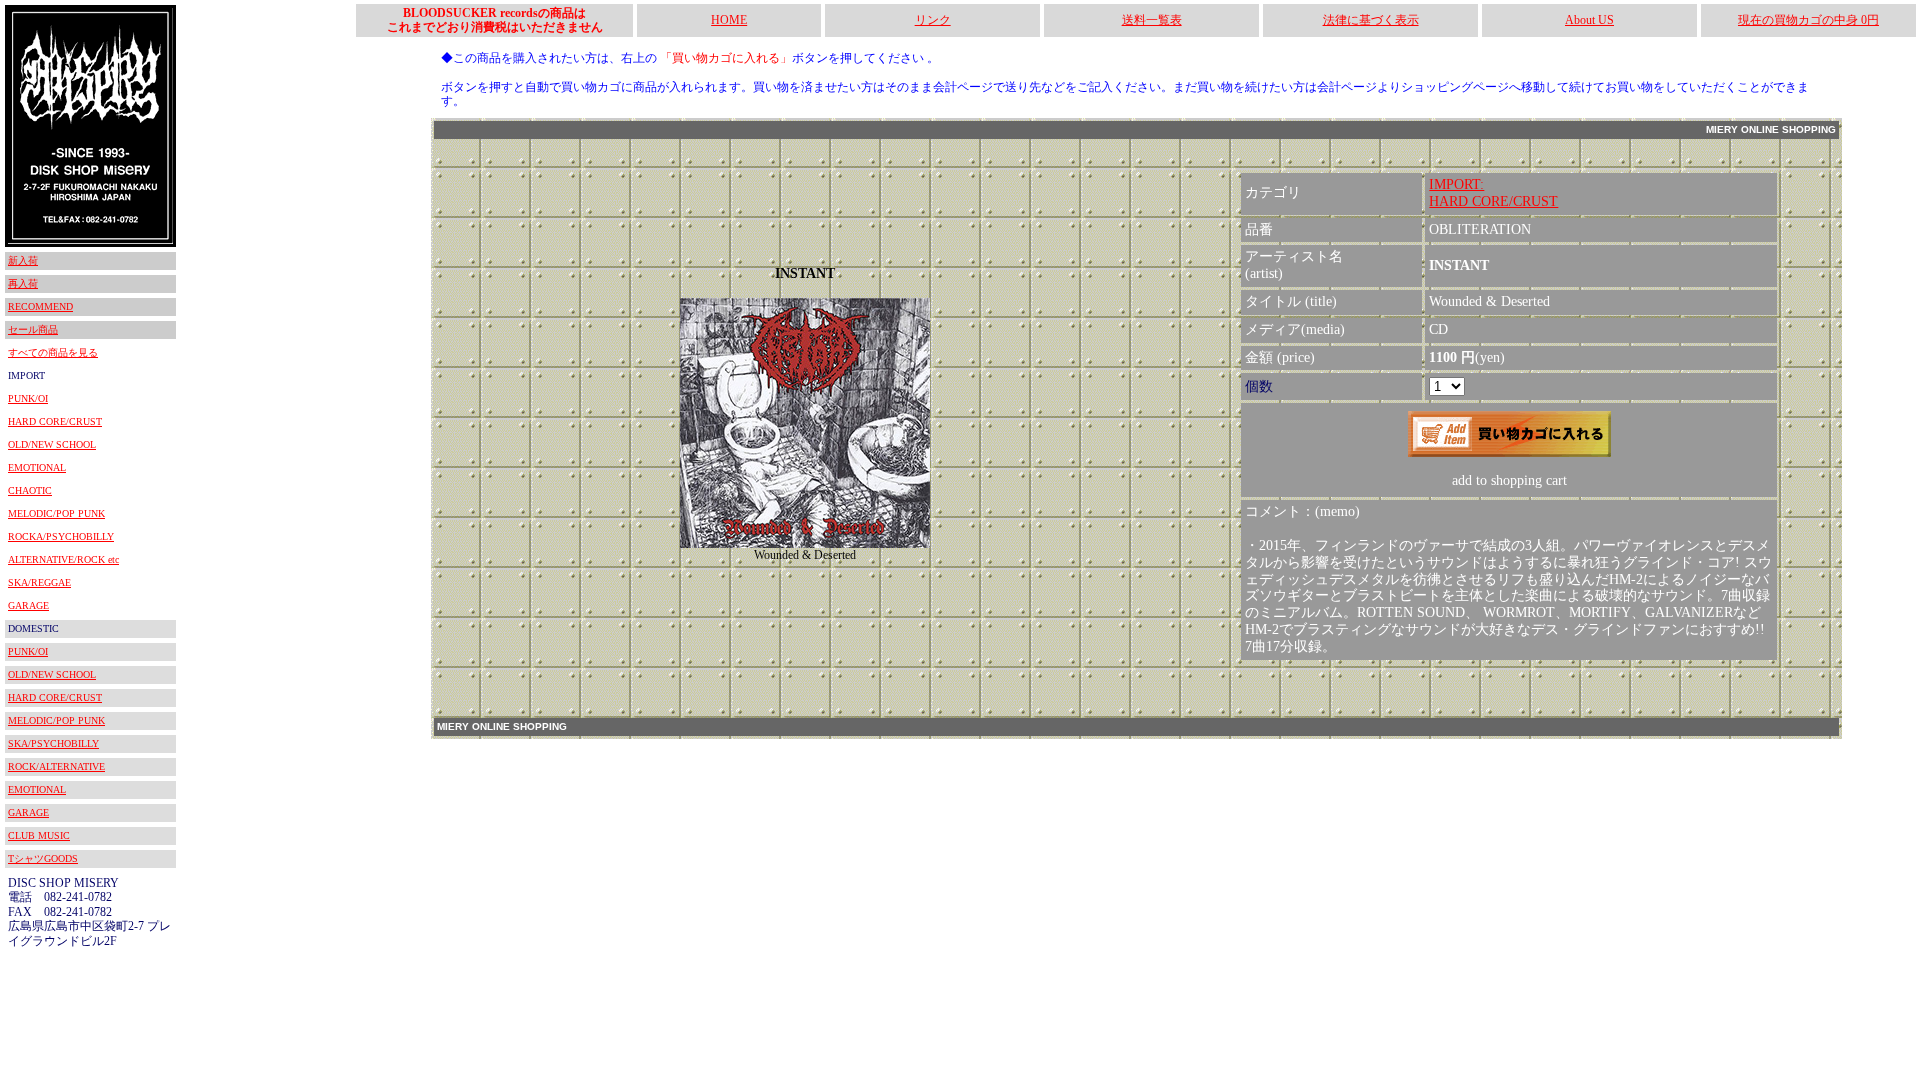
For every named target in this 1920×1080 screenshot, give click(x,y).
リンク (933, 20)
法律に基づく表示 (1371, 20)
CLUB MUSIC (39, 835)
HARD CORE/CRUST (55, 421)
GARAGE (28, 605)
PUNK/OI (28, 398)
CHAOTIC (30, 490)
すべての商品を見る (53, 352)
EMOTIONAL (37, 467)
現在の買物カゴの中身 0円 (1808, 20)
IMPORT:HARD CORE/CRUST (1493, 193)
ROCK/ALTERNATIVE (56, 766)
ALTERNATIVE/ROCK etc (63, 559)
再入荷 (23, 283)
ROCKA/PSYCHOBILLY (61, 536)
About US (1589, 20)
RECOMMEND (40, 306)
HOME (729, 20)
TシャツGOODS (43, 858)
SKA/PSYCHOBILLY (53, 743)
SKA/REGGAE (39, 582)
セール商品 (33, 329)
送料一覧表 (1152, 20)
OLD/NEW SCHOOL (52, 444)
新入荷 (23, 260)
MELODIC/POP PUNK (56, 513)
